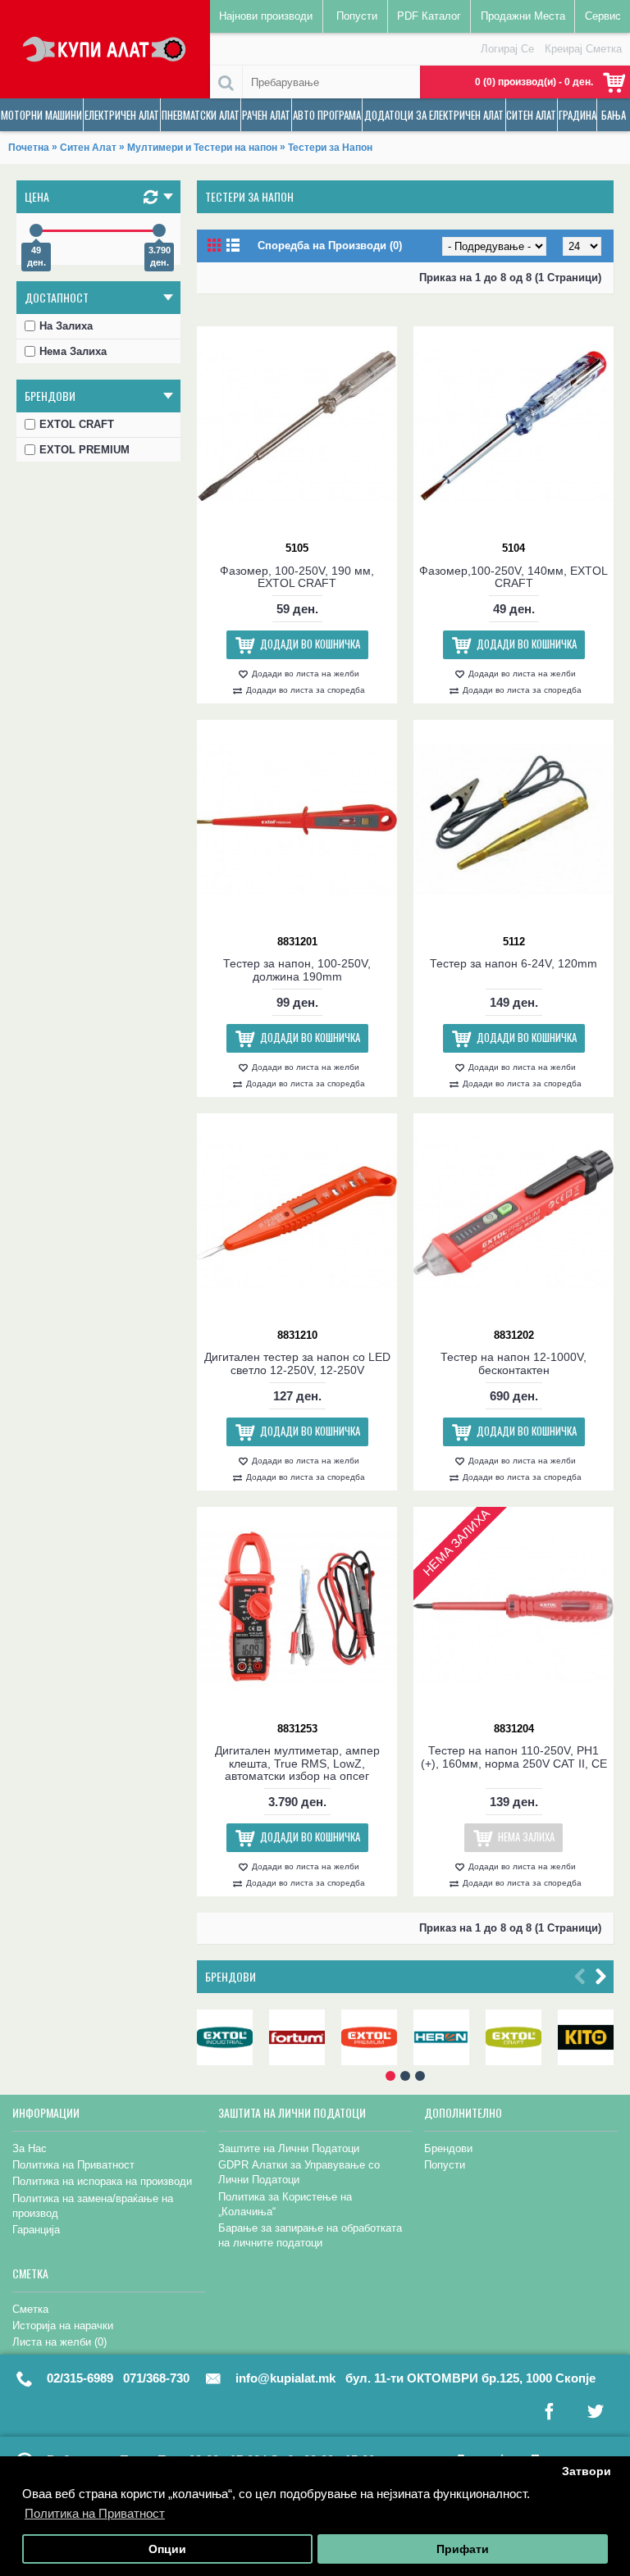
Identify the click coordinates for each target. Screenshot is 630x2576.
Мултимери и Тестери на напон (202, 148)
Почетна (29, 148)
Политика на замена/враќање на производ (93, 2206)
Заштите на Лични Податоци (289, 2148)
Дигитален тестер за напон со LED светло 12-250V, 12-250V (297, 1363)
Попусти (445, 2165)
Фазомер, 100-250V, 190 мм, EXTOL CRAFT (297, 577)
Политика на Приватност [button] (95, 2513)
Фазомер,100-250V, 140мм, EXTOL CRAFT (514, 577)
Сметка (30, 2309)
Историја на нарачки (63, 2326)
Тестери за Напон (330, 148)
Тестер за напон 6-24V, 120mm (514, 963)
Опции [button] (167, 2549)
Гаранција (36, 2230)
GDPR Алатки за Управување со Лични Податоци (299, 2172)
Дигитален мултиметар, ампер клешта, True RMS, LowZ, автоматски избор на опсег (297, 1763)
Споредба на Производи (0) (330, 246)
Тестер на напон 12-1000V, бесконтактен (514, 1363)
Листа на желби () (59, 2342)
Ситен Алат (88, 148)
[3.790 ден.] (159, 230)
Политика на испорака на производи (102, 2181)
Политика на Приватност (73, 2165)
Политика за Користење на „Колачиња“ (285, 2204)
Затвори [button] (587, 2471)
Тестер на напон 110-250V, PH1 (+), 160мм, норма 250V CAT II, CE (514, 1757)
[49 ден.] (36, 230)
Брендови (231, 1976)
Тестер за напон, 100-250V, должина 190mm (297, 969)
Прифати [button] (463, 2549)
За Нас (30, 2148)
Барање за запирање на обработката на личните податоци (310, 2235)
